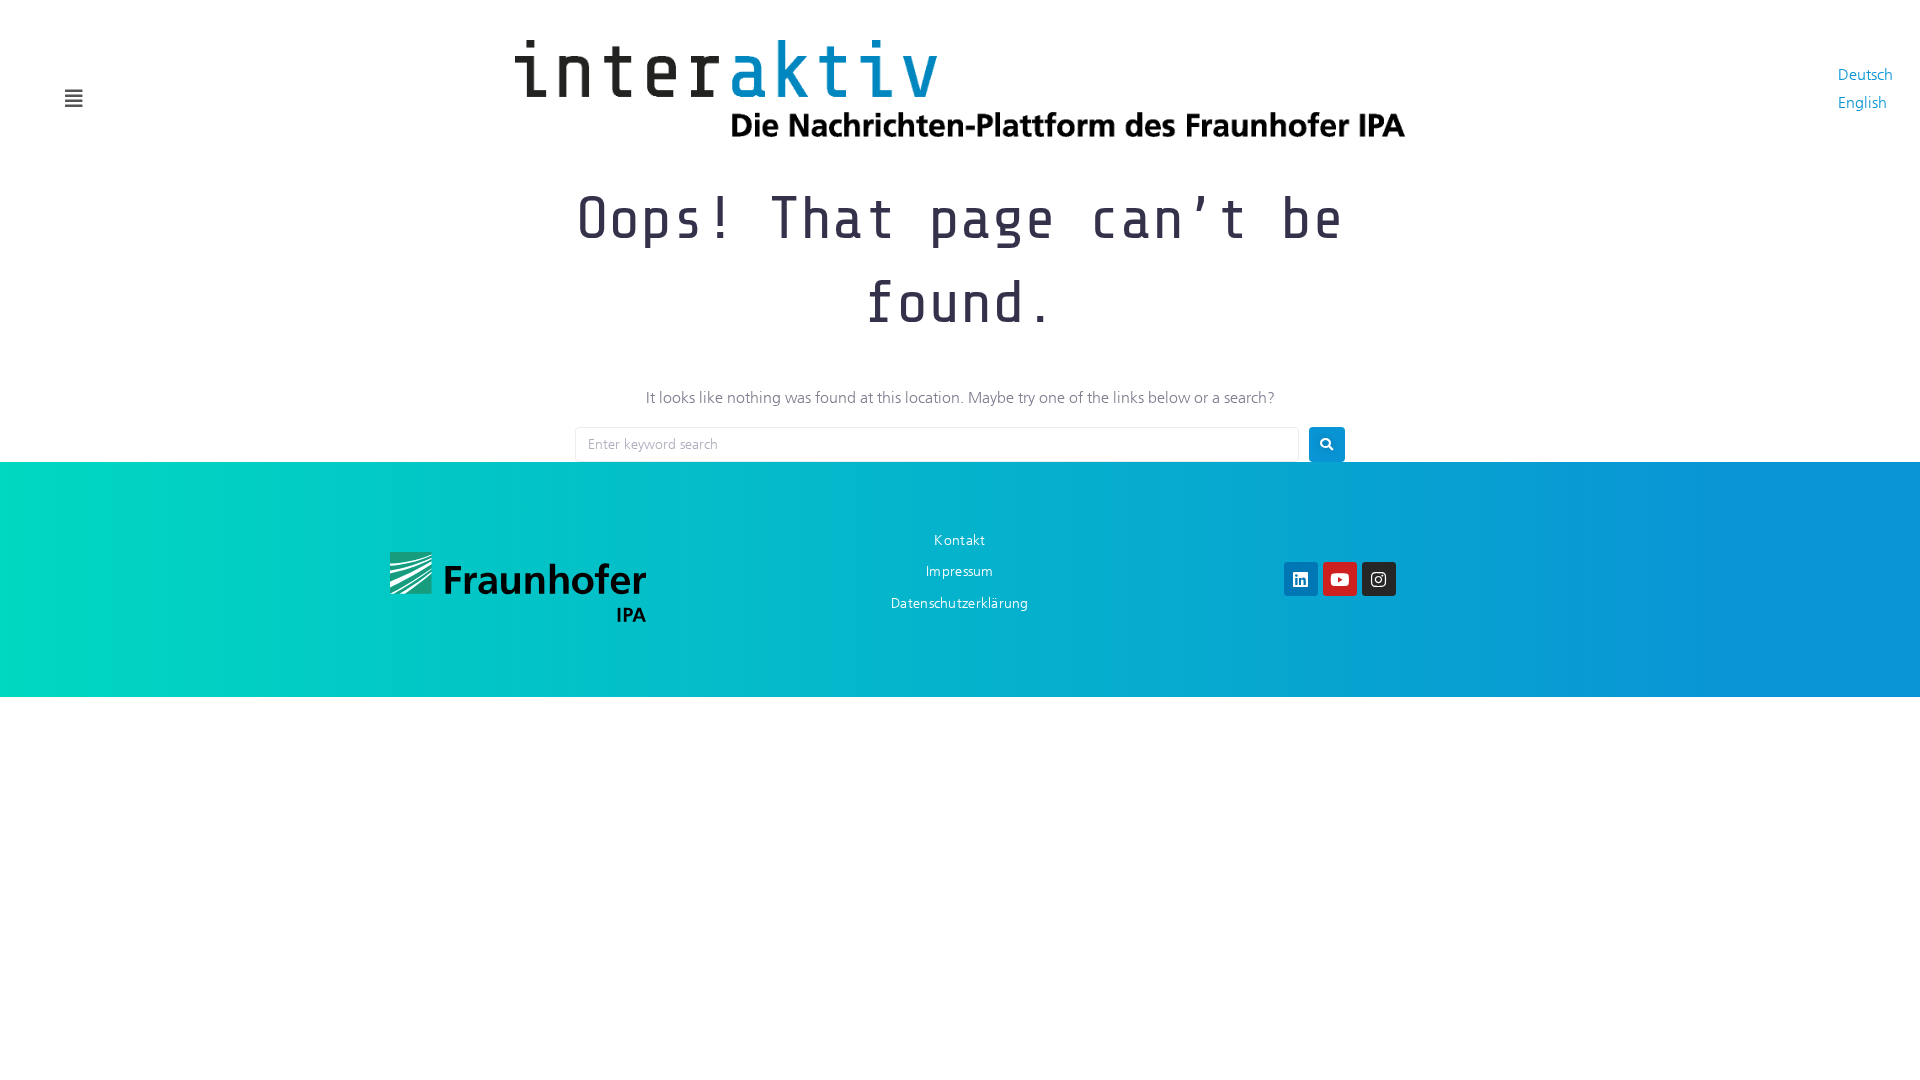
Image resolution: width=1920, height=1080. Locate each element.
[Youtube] (1340, 579)
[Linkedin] (1301, 579)
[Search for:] (937, 444)
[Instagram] (1379, 579)
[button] (74, 99)
